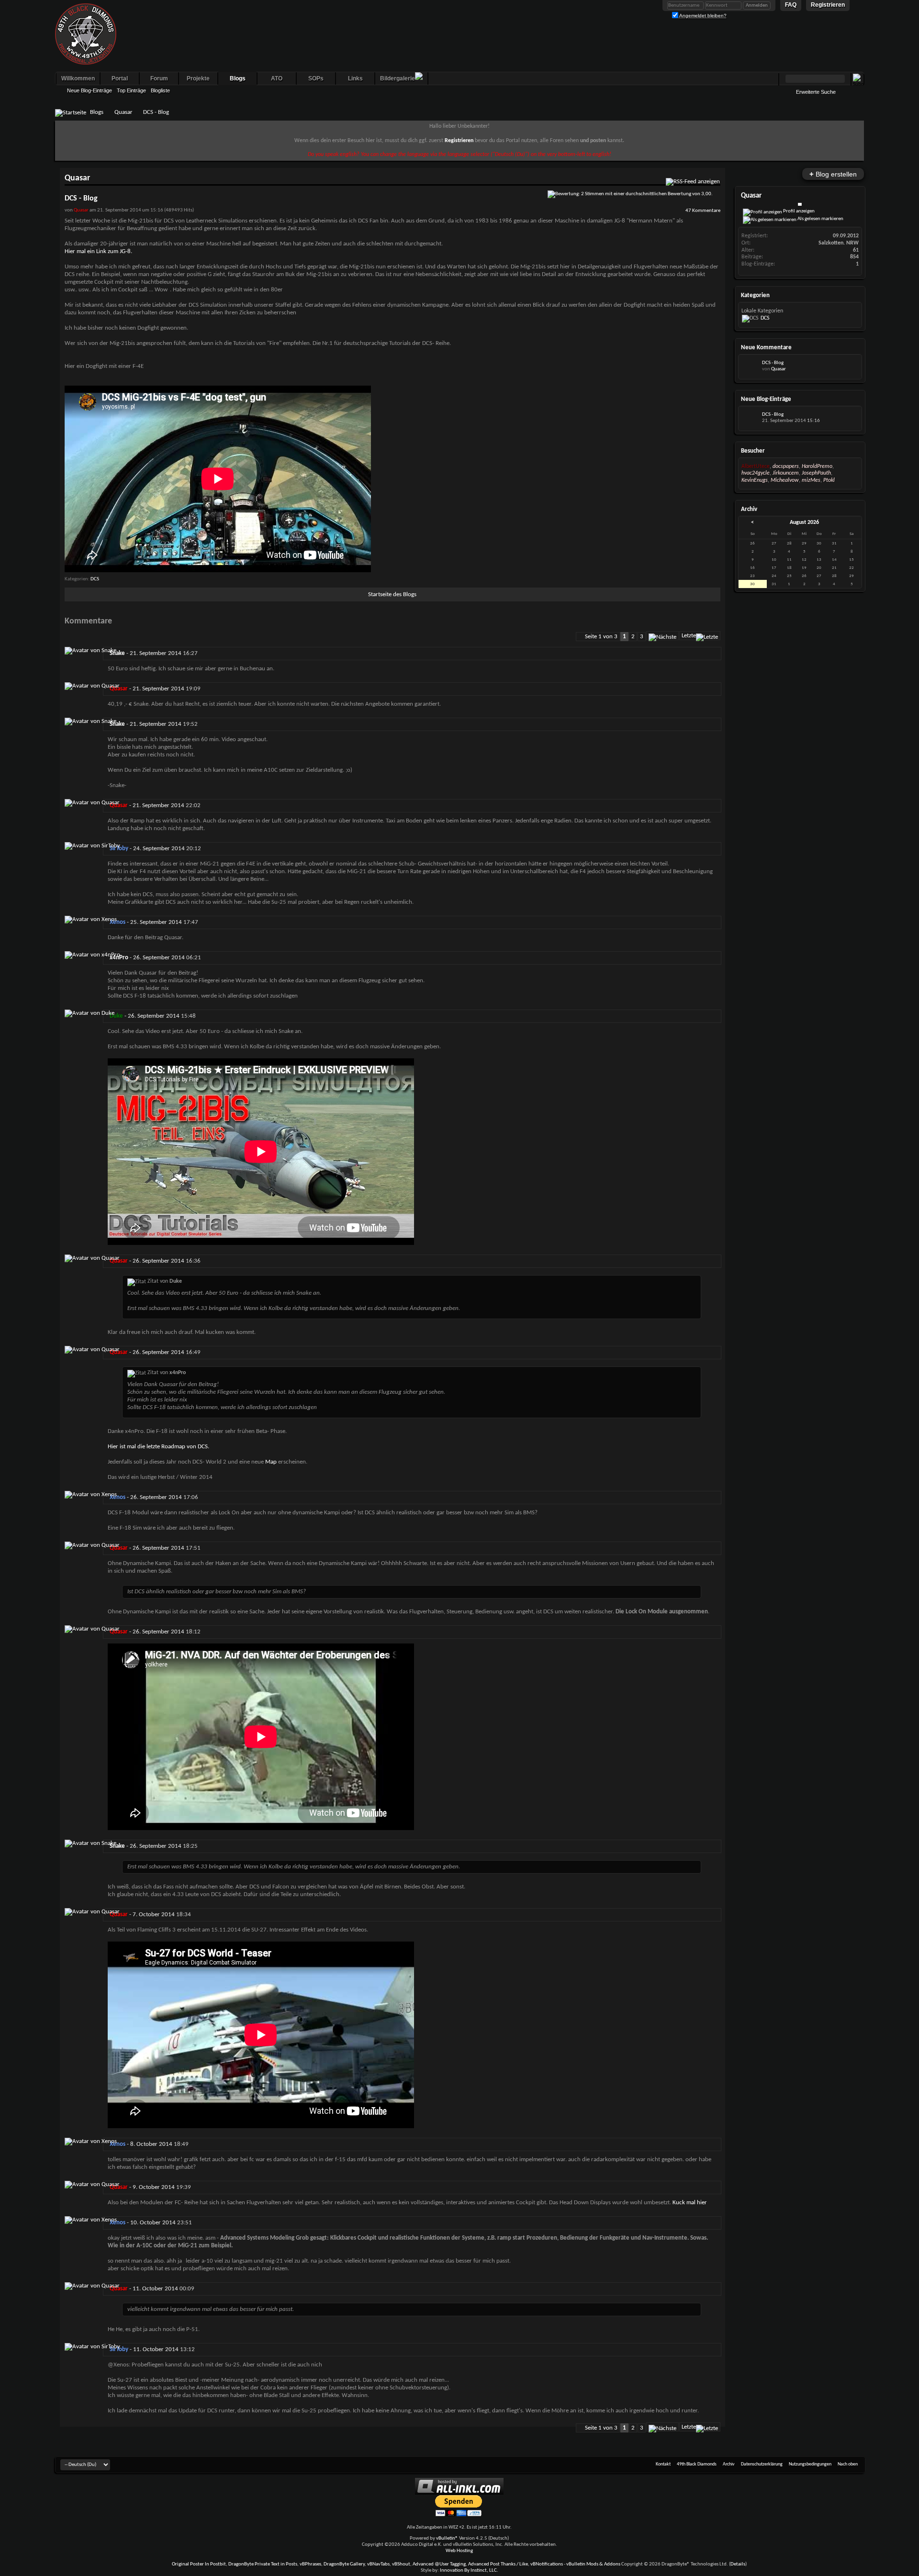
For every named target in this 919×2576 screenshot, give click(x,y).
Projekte (198, 78)
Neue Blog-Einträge (90, 90)
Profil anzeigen (798, 211)
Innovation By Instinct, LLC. (469, 2570)
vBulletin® (447, 2538)
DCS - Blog (773, 363)
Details (738, 2564)
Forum (159, 78)
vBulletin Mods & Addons (593, 2564)
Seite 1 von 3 (601, 637)
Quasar (123, 112)
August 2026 (804, 522)
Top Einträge (131, 90)
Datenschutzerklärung (762, 2464)
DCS (95, 579)
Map (271, 1462)
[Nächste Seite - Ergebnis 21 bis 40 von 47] (662, 636)
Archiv (729, 2464)
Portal (120, 78)
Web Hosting (459, 2551)
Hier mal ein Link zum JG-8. (98, 251)
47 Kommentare (703, 211)
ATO (277, 78)
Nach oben (848, 2464)
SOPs (316, 78)
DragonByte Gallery (344, 2564)
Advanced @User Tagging (439, 2564)
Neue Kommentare (766, 348)
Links (355, 78)
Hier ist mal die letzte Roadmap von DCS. (158, 1447)
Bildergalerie (398, 78)
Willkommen (78, 78)
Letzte (689, 636)
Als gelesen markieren (820, 219)
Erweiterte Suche (816, 92)
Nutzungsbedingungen (810, 2464)
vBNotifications (547, 2564)
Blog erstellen (833, 174)
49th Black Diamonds (697, 2464)
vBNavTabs (378, 2564)
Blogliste (160, 90)
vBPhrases (310, 2564)
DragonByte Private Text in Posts (263, 2564)
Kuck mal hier (689, 2203)
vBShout (401, 2564)
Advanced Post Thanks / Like (498, 2564)
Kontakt (663, 2464)
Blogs (238, 78)
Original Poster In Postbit (199, 2564)
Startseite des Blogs (392, 594)
